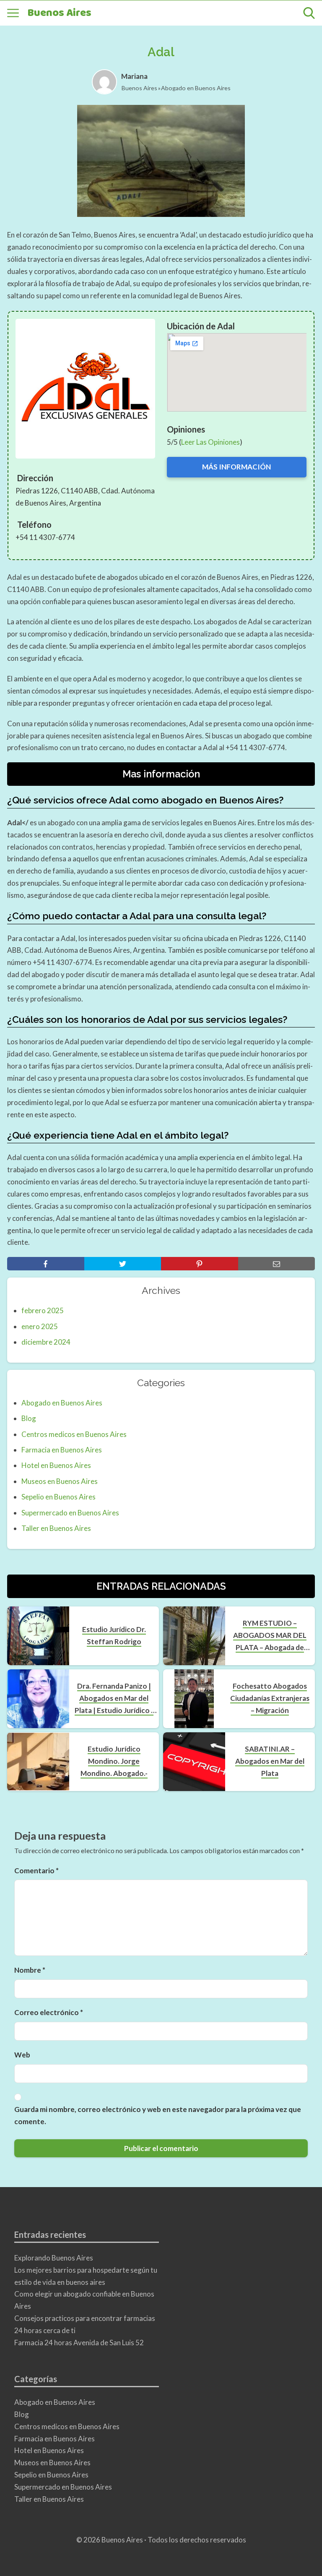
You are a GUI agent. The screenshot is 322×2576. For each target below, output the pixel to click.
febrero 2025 (43, 1310)
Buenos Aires (59, 13)
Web (22, 2055)
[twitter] (123, 1264)
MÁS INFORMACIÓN (236, 467)
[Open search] (309, 13)
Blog (29, 1418)
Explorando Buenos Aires (54, 2258)
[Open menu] (13, 13)
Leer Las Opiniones (210, 442)
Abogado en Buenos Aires (196, 88)
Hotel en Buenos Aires (56, 1465)
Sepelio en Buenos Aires (58, 1497)
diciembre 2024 (46, 1342)
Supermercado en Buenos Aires (70, 1513)
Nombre (30, 1970)
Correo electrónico (49, 2012)
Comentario (36, 1871)
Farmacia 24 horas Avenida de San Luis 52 (79, 2343)
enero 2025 (40, 1326)
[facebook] (46, 1264)
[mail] (277, 1264)
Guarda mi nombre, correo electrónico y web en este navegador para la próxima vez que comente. (158, 2115)
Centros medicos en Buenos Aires (74, 1434)
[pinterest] (200, 1264)
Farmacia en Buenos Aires (62, 1450)
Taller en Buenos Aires (56, 1528)
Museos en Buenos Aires (60, 1481)
